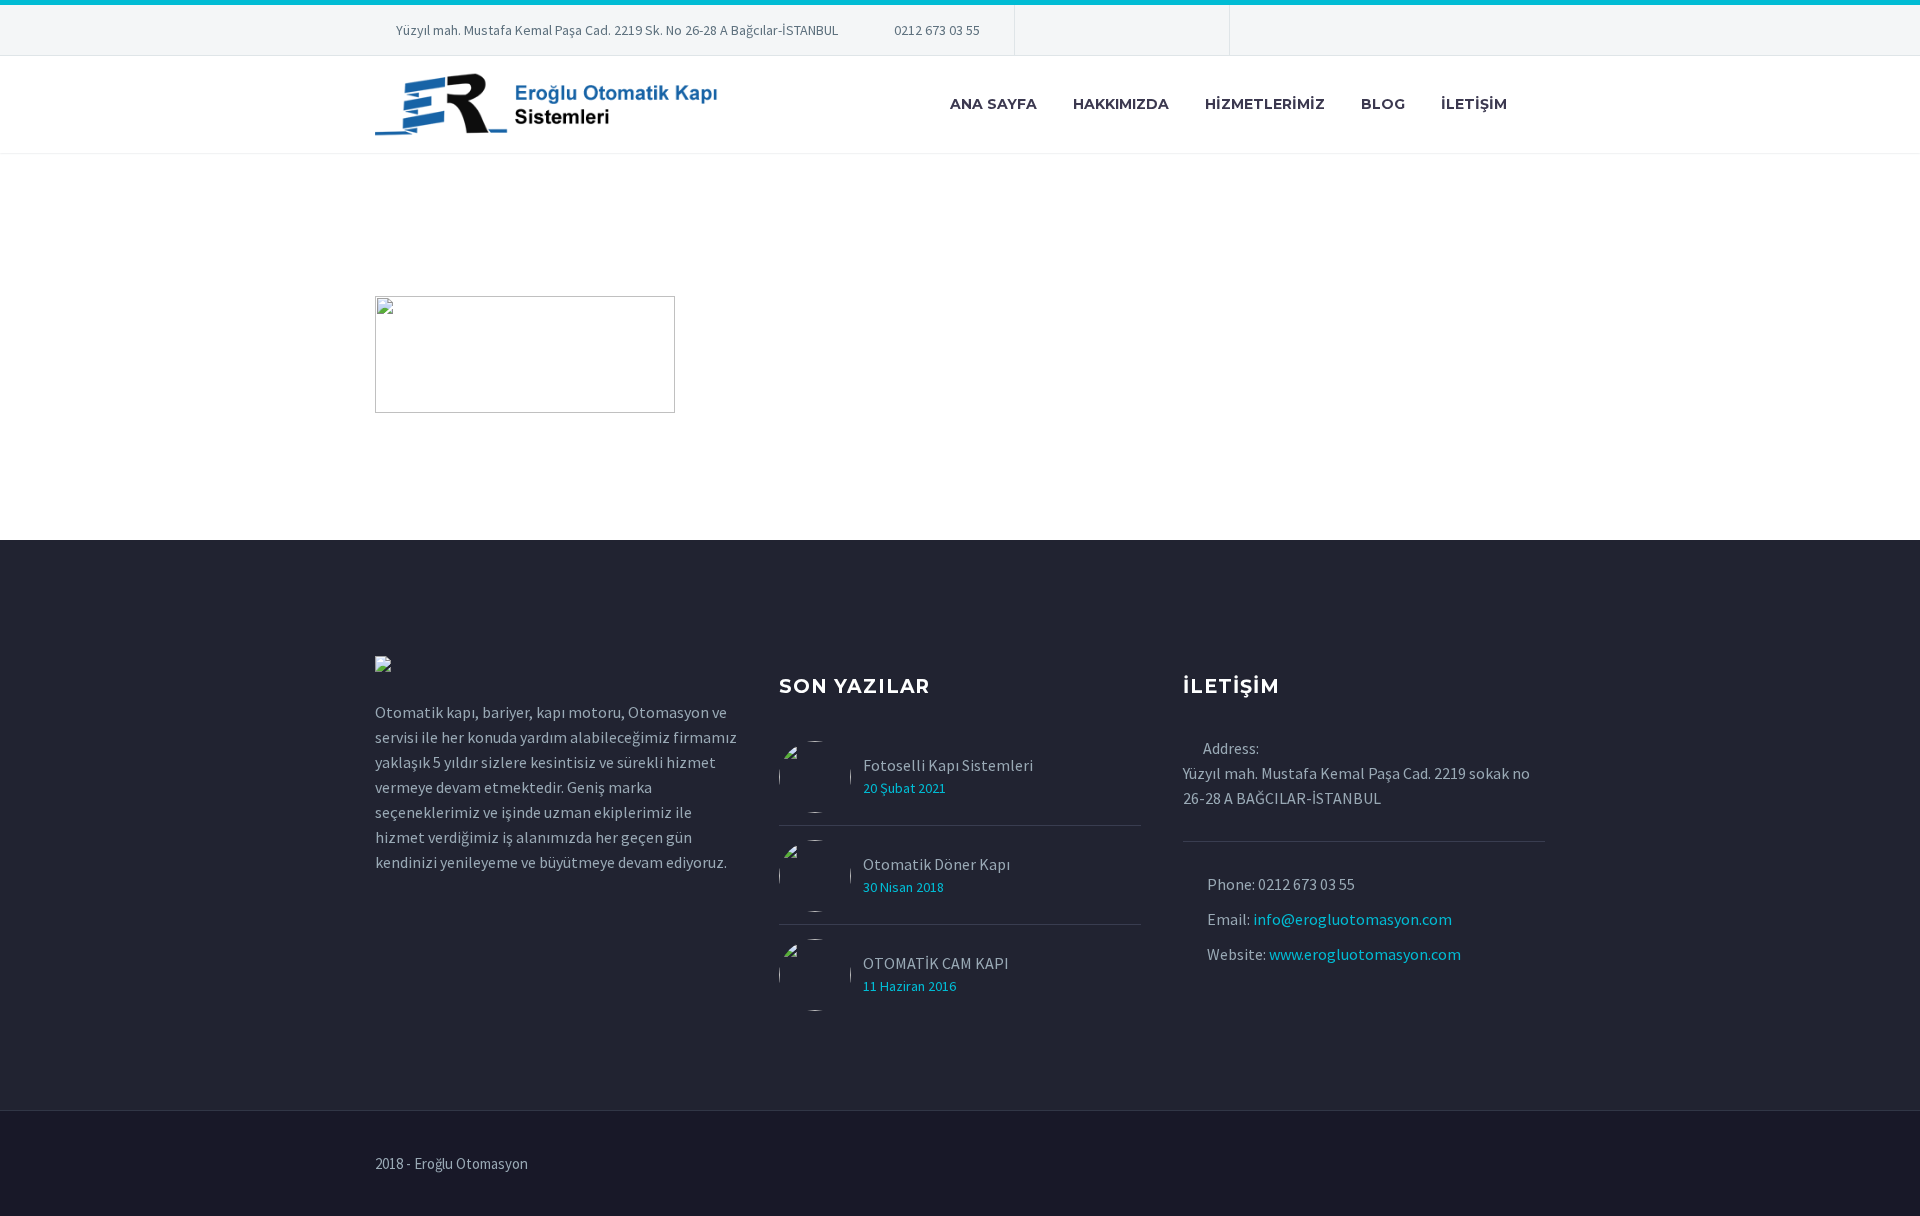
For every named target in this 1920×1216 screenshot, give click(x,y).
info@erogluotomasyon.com (1352, 919)
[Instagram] (1120, 34)
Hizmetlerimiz (1265, 104)
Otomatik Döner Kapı (936, 864)
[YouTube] (1180, 34)
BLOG (1383, 104)
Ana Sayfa (993, 104)
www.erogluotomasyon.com (1365, 954)
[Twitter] (1090, 34)
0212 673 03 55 (937, 30)
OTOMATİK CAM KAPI (936, 963)
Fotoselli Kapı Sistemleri (948, 765)
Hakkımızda (1121, 104)
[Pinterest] (1150, 34)
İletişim (1474, 104)
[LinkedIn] (1060, 34)
